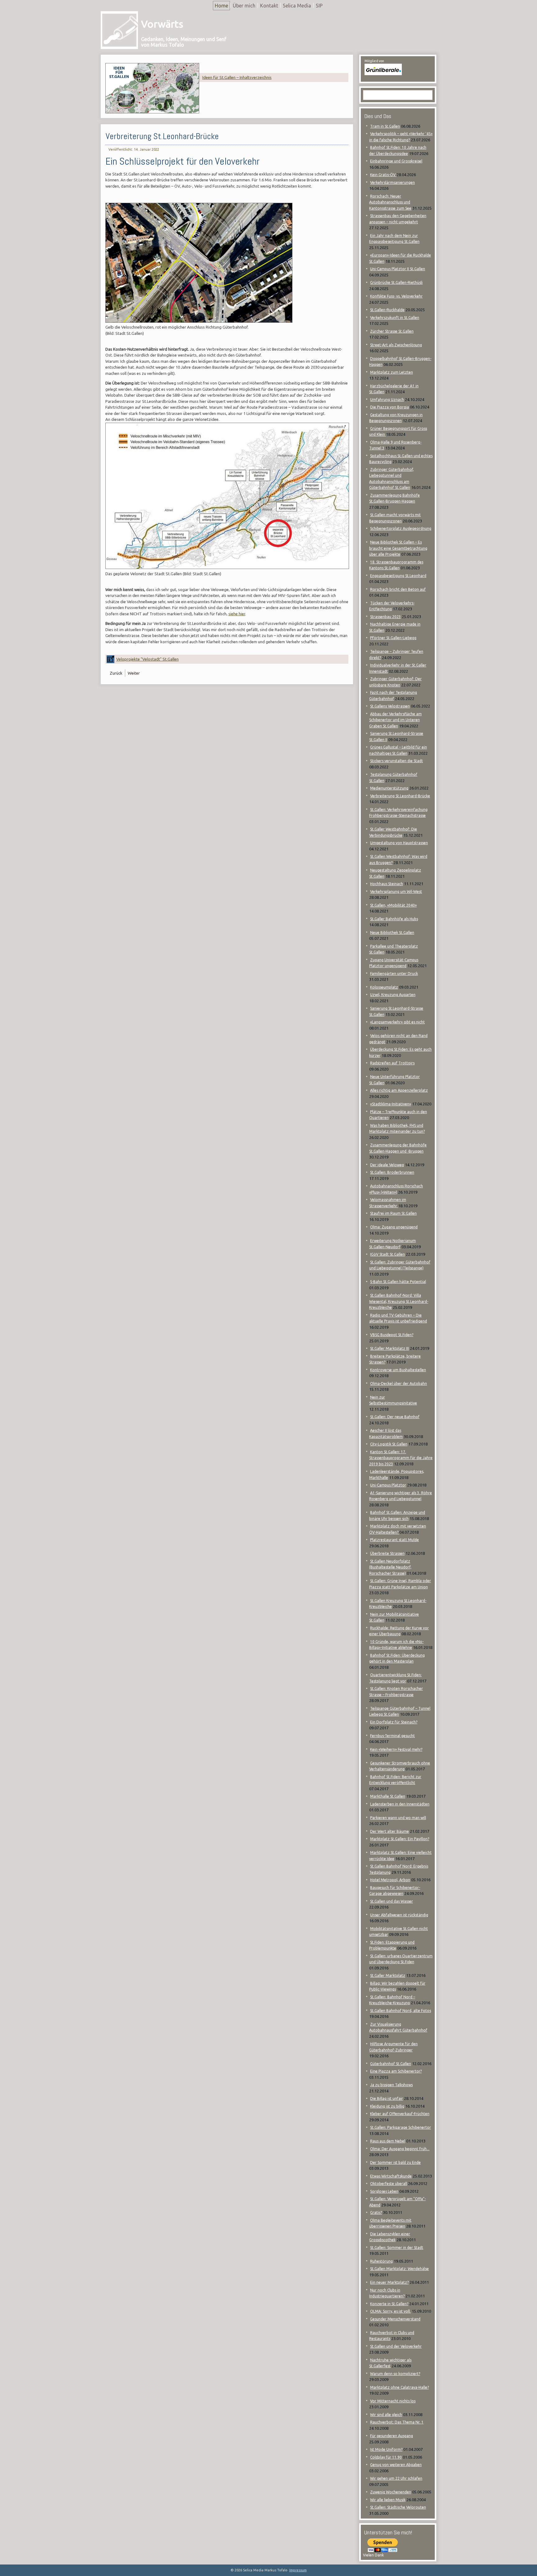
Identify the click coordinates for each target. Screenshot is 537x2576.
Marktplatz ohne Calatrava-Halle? (399, 2387)
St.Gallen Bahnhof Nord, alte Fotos (401, 2011)
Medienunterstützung (389, 788)
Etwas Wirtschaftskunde (391, 2176)
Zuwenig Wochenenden (391, 2492)
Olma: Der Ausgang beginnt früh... (400, 2149)
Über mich (244, 6)
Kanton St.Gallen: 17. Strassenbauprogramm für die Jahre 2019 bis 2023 (401, 1458)
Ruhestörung (381, 2261)
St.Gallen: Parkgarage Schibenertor (401, 2127)
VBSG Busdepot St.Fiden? (392, 1335)
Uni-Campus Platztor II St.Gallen (398, 269)
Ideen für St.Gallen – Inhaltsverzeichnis (237, 77)
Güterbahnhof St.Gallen (391, 2064)
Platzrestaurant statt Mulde (395, 1540)
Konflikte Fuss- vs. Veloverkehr (396, 296)
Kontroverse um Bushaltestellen (398, 1370)
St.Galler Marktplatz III (390, 1348)
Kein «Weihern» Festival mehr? (396, 1749)
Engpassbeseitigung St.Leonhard (398, 576)
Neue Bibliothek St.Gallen (392, 933)
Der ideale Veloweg (387, 1165)
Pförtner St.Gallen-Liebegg (393, 638)
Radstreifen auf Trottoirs (392, 1063)
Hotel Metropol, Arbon (390, 1880)
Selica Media (297, 6)
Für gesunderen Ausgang (392, 2436)
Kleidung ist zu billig (387, 2106)
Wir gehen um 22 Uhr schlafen (396, 2478)
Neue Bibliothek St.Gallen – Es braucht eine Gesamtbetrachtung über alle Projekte (398, 548)
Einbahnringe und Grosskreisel (396, 161)
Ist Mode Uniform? (386, 2449)
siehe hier (237, 614)
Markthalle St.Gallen (388, 1796)
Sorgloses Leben (384, 2191)
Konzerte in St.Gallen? (389, 2304)
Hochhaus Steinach (387, 884)
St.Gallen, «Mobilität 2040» (393, 905)
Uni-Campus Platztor (388, 1485)
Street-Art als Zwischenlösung (396, 345)
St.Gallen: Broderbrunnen (392, 1172)
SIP (319, 6)
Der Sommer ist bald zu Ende (395, 2162)
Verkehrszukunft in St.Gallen (395, 318)
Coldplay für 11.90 (386, 2457)
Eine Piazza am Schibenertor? (396, 2071)
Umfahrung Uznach (387, 400)
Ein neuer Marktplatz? (389, 2282)
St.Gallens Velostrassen (390, 706)
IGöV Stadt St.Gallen (388, 1254)
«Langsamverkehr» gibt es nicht (397, 1022)
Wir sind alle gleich (386, 2415)
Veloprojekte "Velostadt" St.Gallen (147, 659)
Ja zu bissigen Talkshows (391, 2085)
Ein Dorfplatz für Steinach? (394, 1722)
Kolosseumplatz (384, 987)
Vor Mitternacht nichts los (393, 2401)
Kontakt (269, 6)
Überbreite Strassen (387, 1553)
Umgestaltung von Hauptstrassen (399, 843)
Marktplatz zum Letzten (392, 372)
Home (221, 6)
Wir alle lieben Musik (388, 2500)
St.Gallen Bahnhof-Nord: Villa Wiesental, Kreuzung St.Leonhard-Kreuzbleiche (399, 1301)
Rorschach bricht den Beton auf (398, 589)
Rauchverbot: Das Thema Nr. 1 (397, 2422)
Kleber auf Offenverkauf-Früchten (400, 2114)
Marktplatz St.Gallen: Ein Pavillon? (400, 1839)
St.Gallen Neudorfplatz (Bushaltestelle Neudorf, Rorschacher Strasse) (390, 1567)
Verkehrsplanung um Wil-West (396, 892)
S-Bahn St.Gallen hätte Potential (398, 1282)
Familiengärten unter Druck (394, 974)
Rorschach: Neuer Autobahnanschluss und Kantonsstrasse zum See (390, 202)
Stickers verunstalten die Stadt (397, 761)
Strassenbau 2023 (386, 617)
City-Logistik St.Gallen (389, 1444)
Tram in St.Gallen (385, 126)
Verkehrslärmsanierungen (392, 182)
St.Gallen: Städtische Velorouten (398, 2507)
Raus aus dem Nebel (388, 2141)
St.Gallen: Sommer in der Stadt (397, 2248)
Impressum (298, 2570)
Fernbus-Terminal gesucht (392, 1736)
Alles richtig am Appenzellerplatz (399, 1090)
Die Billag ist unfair (387, 2098)
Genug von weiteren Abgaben (396, 2465)
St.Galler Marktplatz (388, 1975)
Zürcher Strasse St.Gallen (392, 331)
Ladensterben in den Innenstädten (400, 1804)
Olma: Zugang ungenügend (394, 1227)
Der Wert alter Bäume (390, 1831)
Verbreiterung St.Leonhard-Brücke (162, 136)
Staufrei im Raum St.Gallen (393, 1213)
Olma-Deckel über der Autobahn (399, 1384)
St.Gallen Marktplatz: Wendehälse (399, 2269)
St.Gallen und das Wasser (392, 1901)
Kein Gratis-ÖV (383, 175)
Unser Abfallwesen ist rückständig (399, 1915)
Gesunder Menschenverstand (395, 2319)
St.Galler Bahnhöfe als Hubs (394, 919)
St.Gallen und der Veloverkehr (396, 2346)
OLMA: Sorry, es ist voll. (390, 2311)
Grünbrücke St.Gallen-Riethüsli (396, 282)
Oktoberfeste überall (389, 2184)
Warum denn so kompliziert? (395, 2374)
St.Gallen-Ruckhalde (387, 310)
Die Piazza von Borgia (390, 407)
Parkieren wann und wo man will (398, 1818)
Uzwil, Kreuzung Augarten (393, 995)
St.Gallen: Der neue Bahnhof (395, 1417)
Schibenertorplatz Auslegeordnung (401, 528)
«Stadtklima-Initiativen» (391, 1104)
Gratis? (376, 2212)
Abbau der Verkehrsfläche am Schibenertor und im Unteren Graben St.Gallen (395, 720)
